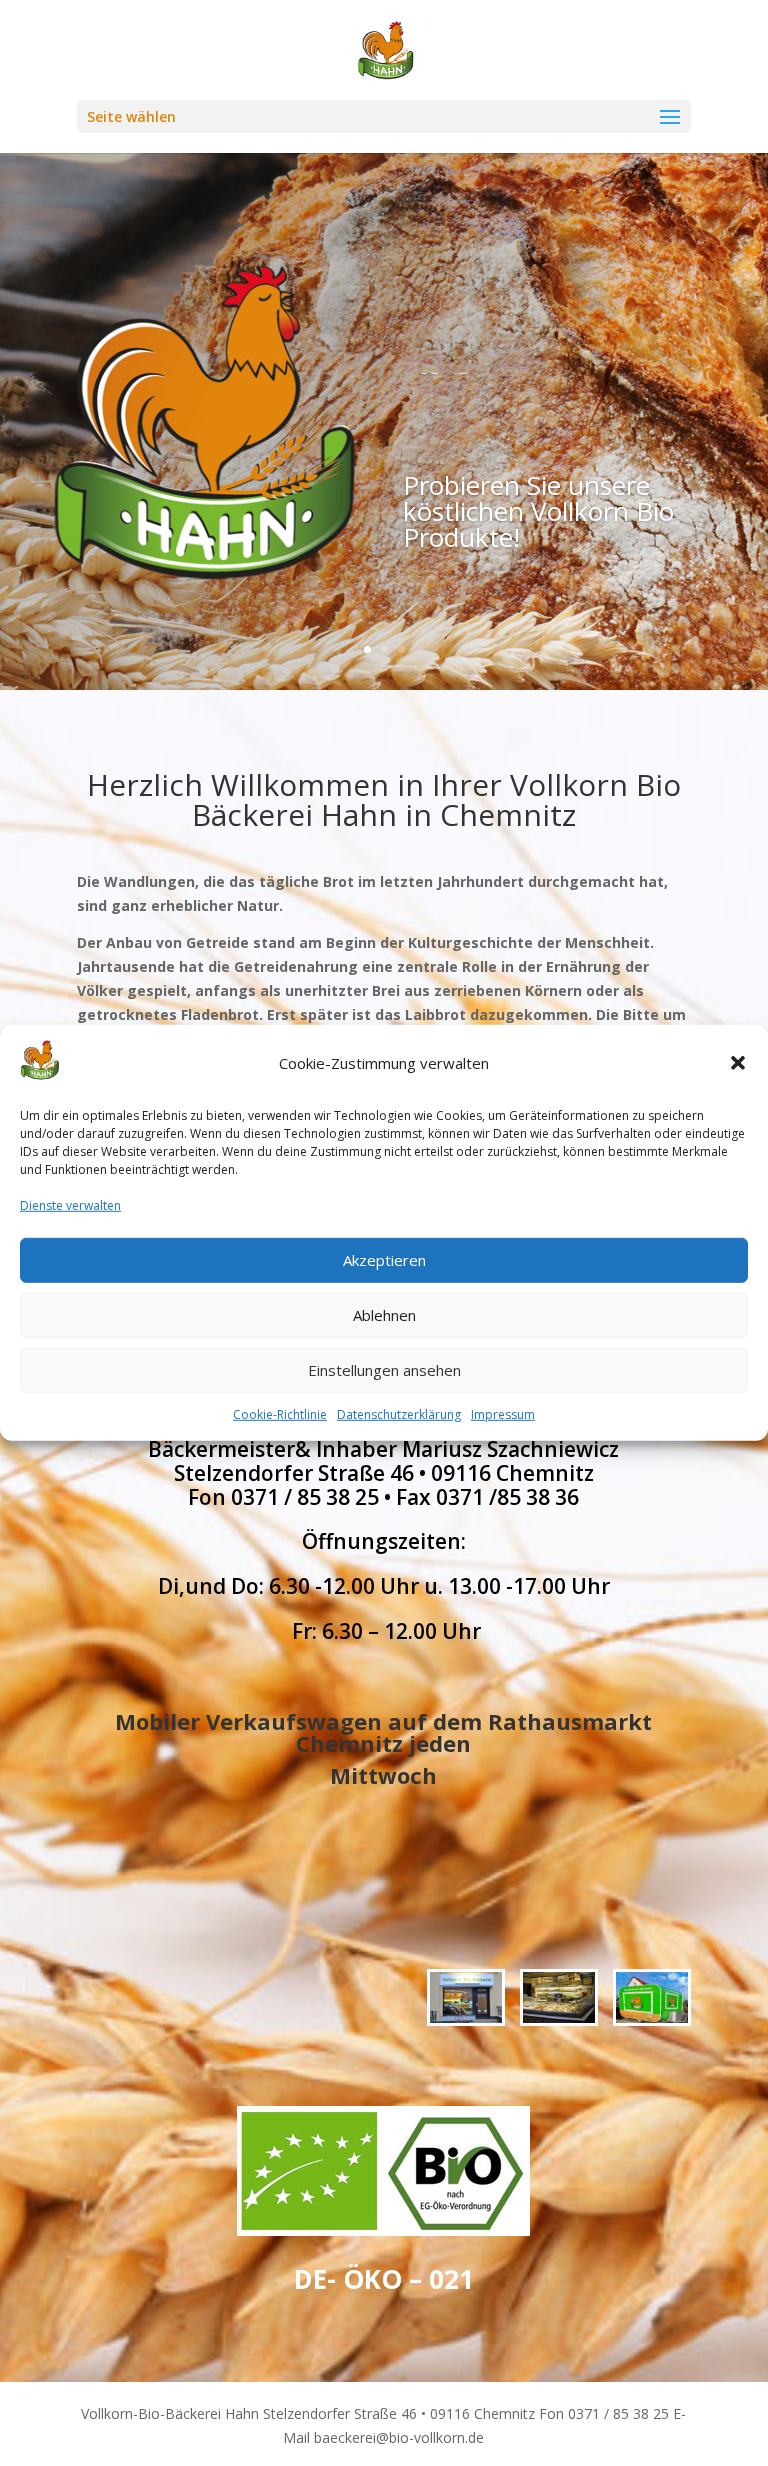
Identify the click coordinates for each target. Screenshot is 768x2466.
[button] (738, 1063)
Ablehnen (384, 1315)
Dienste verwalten (70, 1205)
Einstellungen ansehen (384, 1370)
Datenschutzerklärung (399, 1413)
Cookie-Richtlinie (280, 1413)
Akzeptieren (384, 1260)
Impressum (503, 1413)
